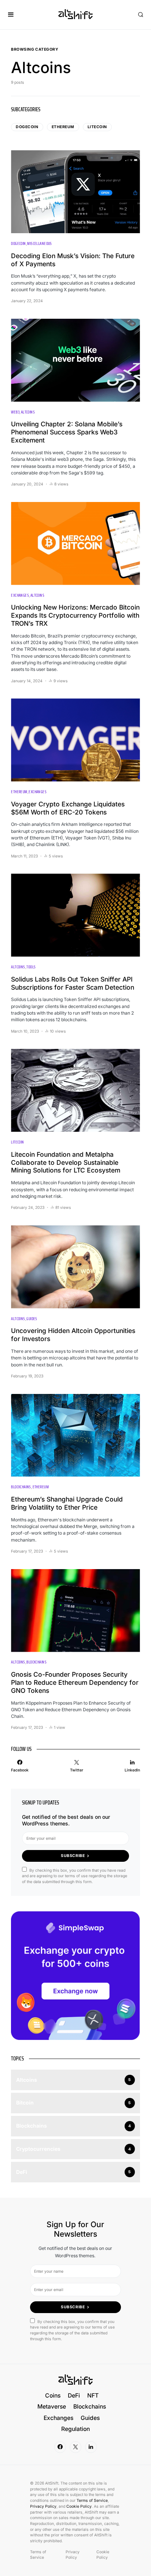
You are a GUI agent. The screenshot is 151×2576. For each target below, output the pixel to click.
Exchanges (20, 595)
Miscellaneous (39, 244)
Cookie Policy (79, 2506)
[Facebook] (60, 2447)
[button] (11, 15)
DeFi (74, 2396)
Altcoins (28, 412)
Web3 (15, 412)
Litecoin (97, 127)
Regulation (75, 2429)
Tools (31, 967)
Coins (53, 2396)
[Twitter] (75, 2447)
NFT (93, 2396)
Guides (32, 1319)
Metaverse (52, 2407)
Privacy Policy (43, 2506)
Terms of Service (92, 2501)
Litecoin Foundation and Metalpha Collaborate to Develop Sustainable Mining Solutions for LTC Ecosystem (66, 1162)
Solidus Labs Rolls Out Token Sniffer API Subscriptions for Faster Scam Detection (73, 983)
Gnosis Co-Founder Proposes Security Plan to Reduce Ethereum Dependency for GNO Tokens (75, 1682)
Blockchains (21, 1487)
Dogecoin (27, 127)
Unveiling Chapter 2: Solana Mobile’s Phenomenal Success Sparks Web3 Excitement (67, 432)
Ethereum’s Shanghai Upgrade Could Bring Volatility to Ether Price (67, 1503)
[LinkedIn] (91, 2447)
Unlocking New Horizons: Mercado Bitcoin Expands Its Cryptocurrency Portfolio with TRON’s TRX (75, 615)
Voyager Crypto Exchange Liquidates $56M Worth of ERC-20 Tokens (68, 808)
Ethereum (63, 127)
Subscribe (73, 1856)
